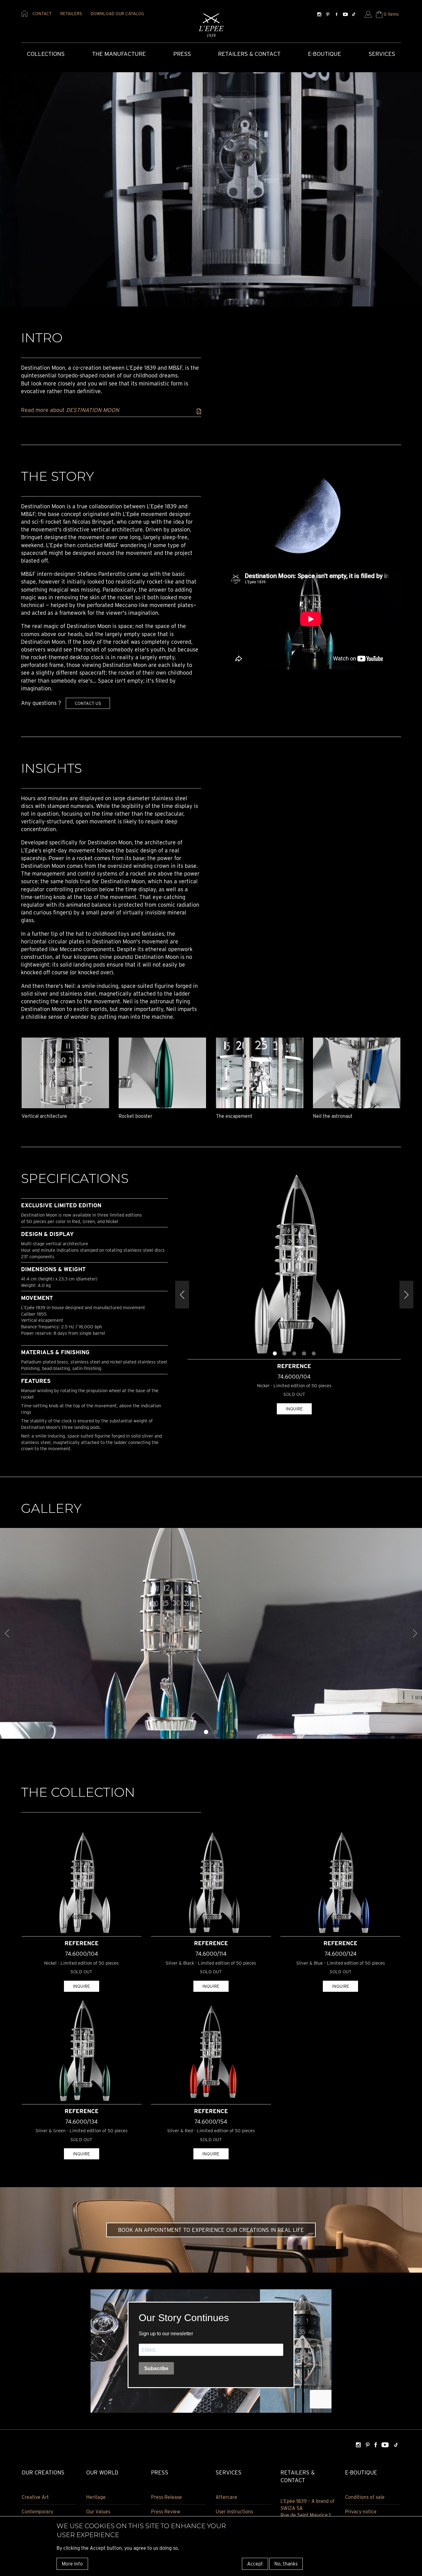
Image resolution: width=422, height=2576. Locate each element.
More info (72, 2564)
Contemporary (37, 2512)
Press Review (166, 2512)
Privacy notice (361, 2512)
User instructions (234, 2512)
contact (42, 14)
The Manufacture (119, 54)
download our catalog (117, 14)
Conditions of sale (365, 2497)
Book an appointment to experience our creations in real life (211, 2230)
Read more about (70, 410)
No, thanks (286, 2564)
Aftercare (226, 2497)
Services (382, 54)
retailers (71, 14)
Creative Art (35, 2497)
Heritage (96, 2497)
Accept (255, 2564)
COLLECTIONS (46, 54)
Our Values (98, 2512)
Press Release (167, 2497)
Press (182, 54)
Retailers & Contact (249, 54)
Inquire (294, 1409)
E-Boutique (325, 54)
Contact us (88, 703)
